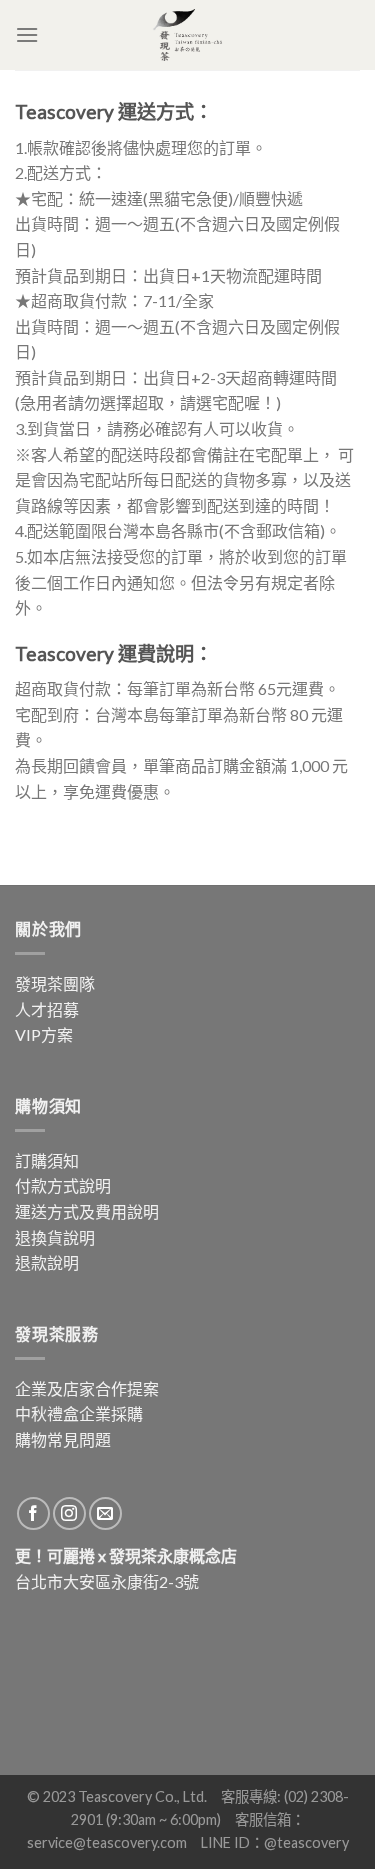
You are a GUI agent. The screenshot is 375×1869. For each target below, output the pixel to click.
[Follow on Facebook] (33, 1513)
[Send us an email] (105, 1513)
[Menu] (27, 34)
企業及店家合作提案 (87, 1388)
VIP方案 (44, 1034)
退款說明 (47, 1262)
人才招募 (47, 1009)
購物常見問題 (63, 1439)
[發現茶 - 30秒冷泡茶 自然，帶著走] (188, 35)
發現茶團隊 (55, 983)
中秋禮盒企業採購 (79, 1413)
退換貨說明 (55, 1237)
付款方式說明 (63, 1185)
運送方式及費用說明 (87, 1211)
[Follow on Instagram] (69, 1513)
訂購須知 (47, 1160)
